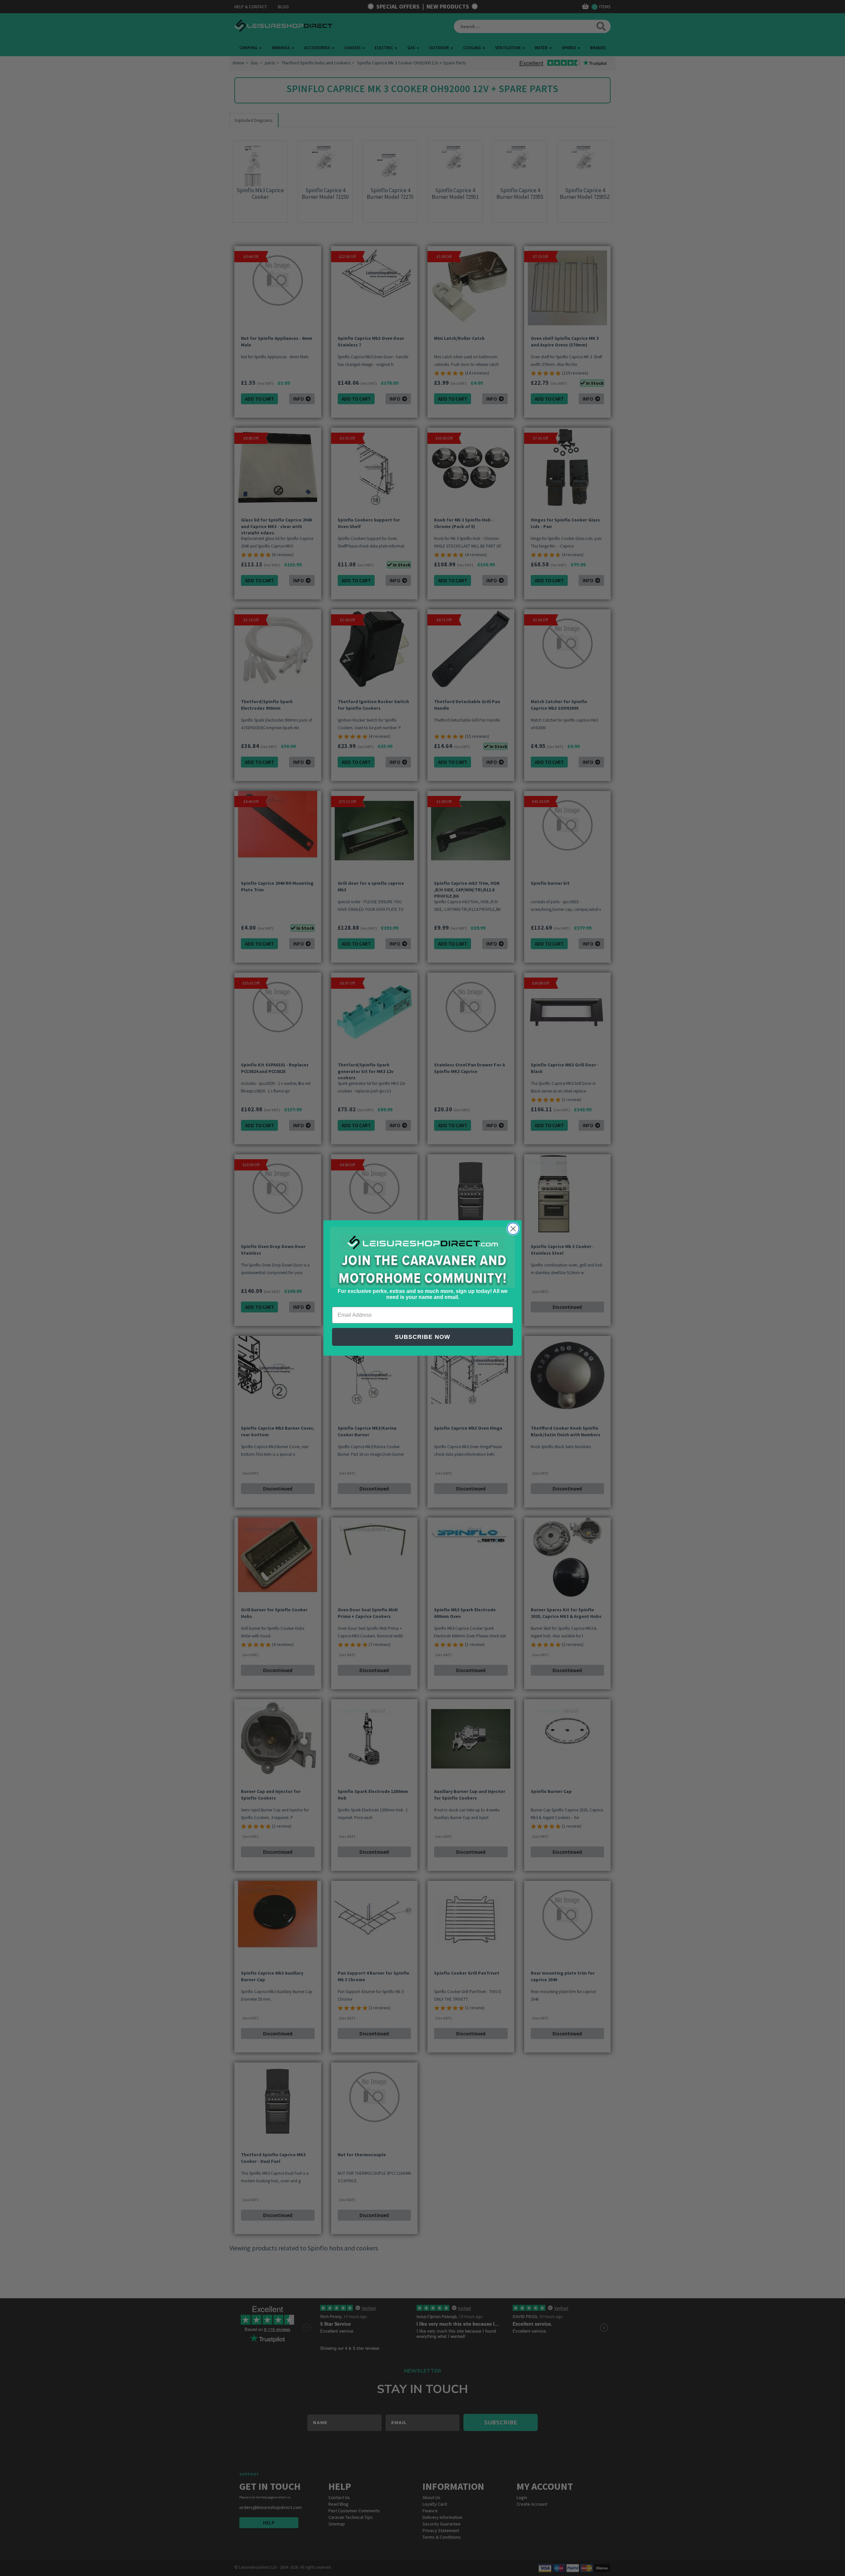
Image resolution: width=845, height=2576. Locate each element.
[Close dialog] (513, 1229)
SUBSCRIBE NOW (422, 1337)
